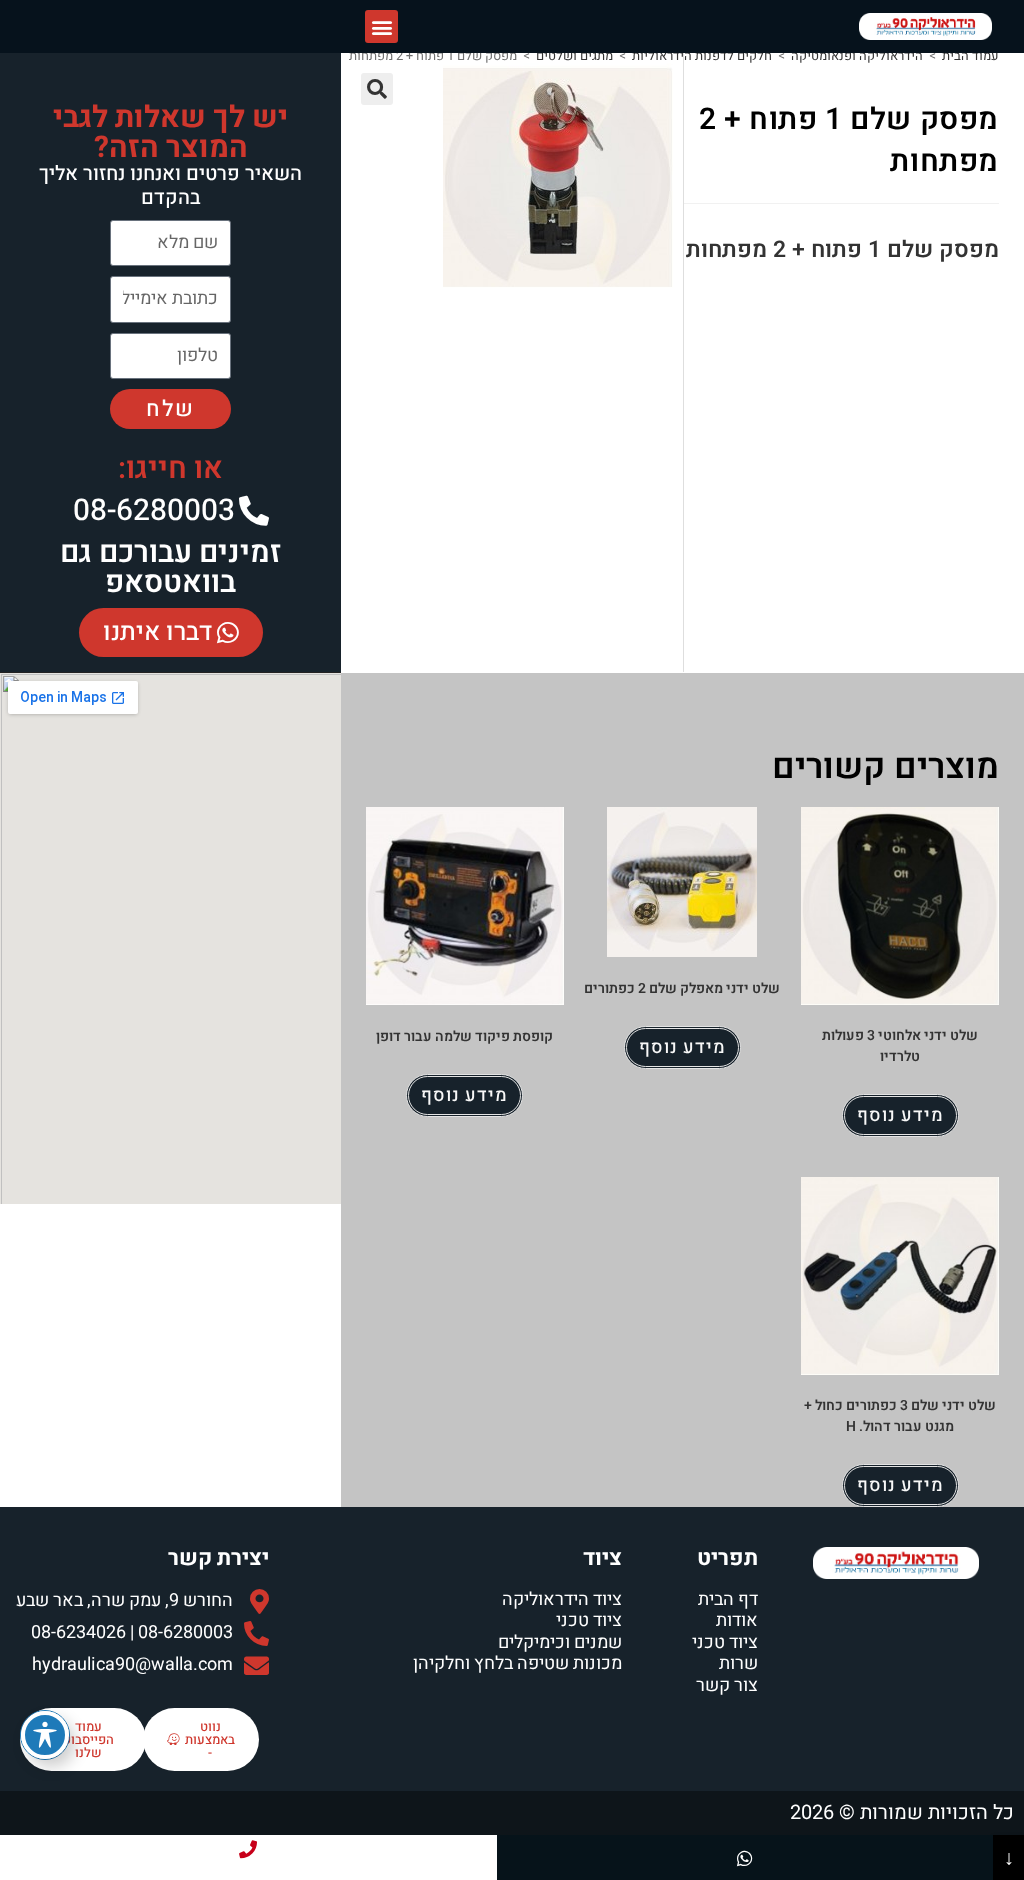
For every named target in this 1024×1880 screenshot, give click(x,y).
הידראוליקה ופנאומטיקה (857, 55)
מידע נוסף (900, 1115)
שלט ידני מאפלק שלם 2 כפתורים (682, 988)
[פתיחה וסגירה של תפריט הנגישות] (45, 1735)
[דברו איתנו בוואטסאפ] (745, 1857)
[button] (381, 26)
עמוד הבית (970, 55)
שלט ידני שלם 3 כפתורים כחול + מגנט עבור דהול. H (900, 1416)
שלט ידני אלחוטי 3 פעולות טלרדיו (900, 1046)
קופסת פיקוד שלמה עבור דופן (464, 1036)
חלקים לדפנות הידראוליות (702, 55)
